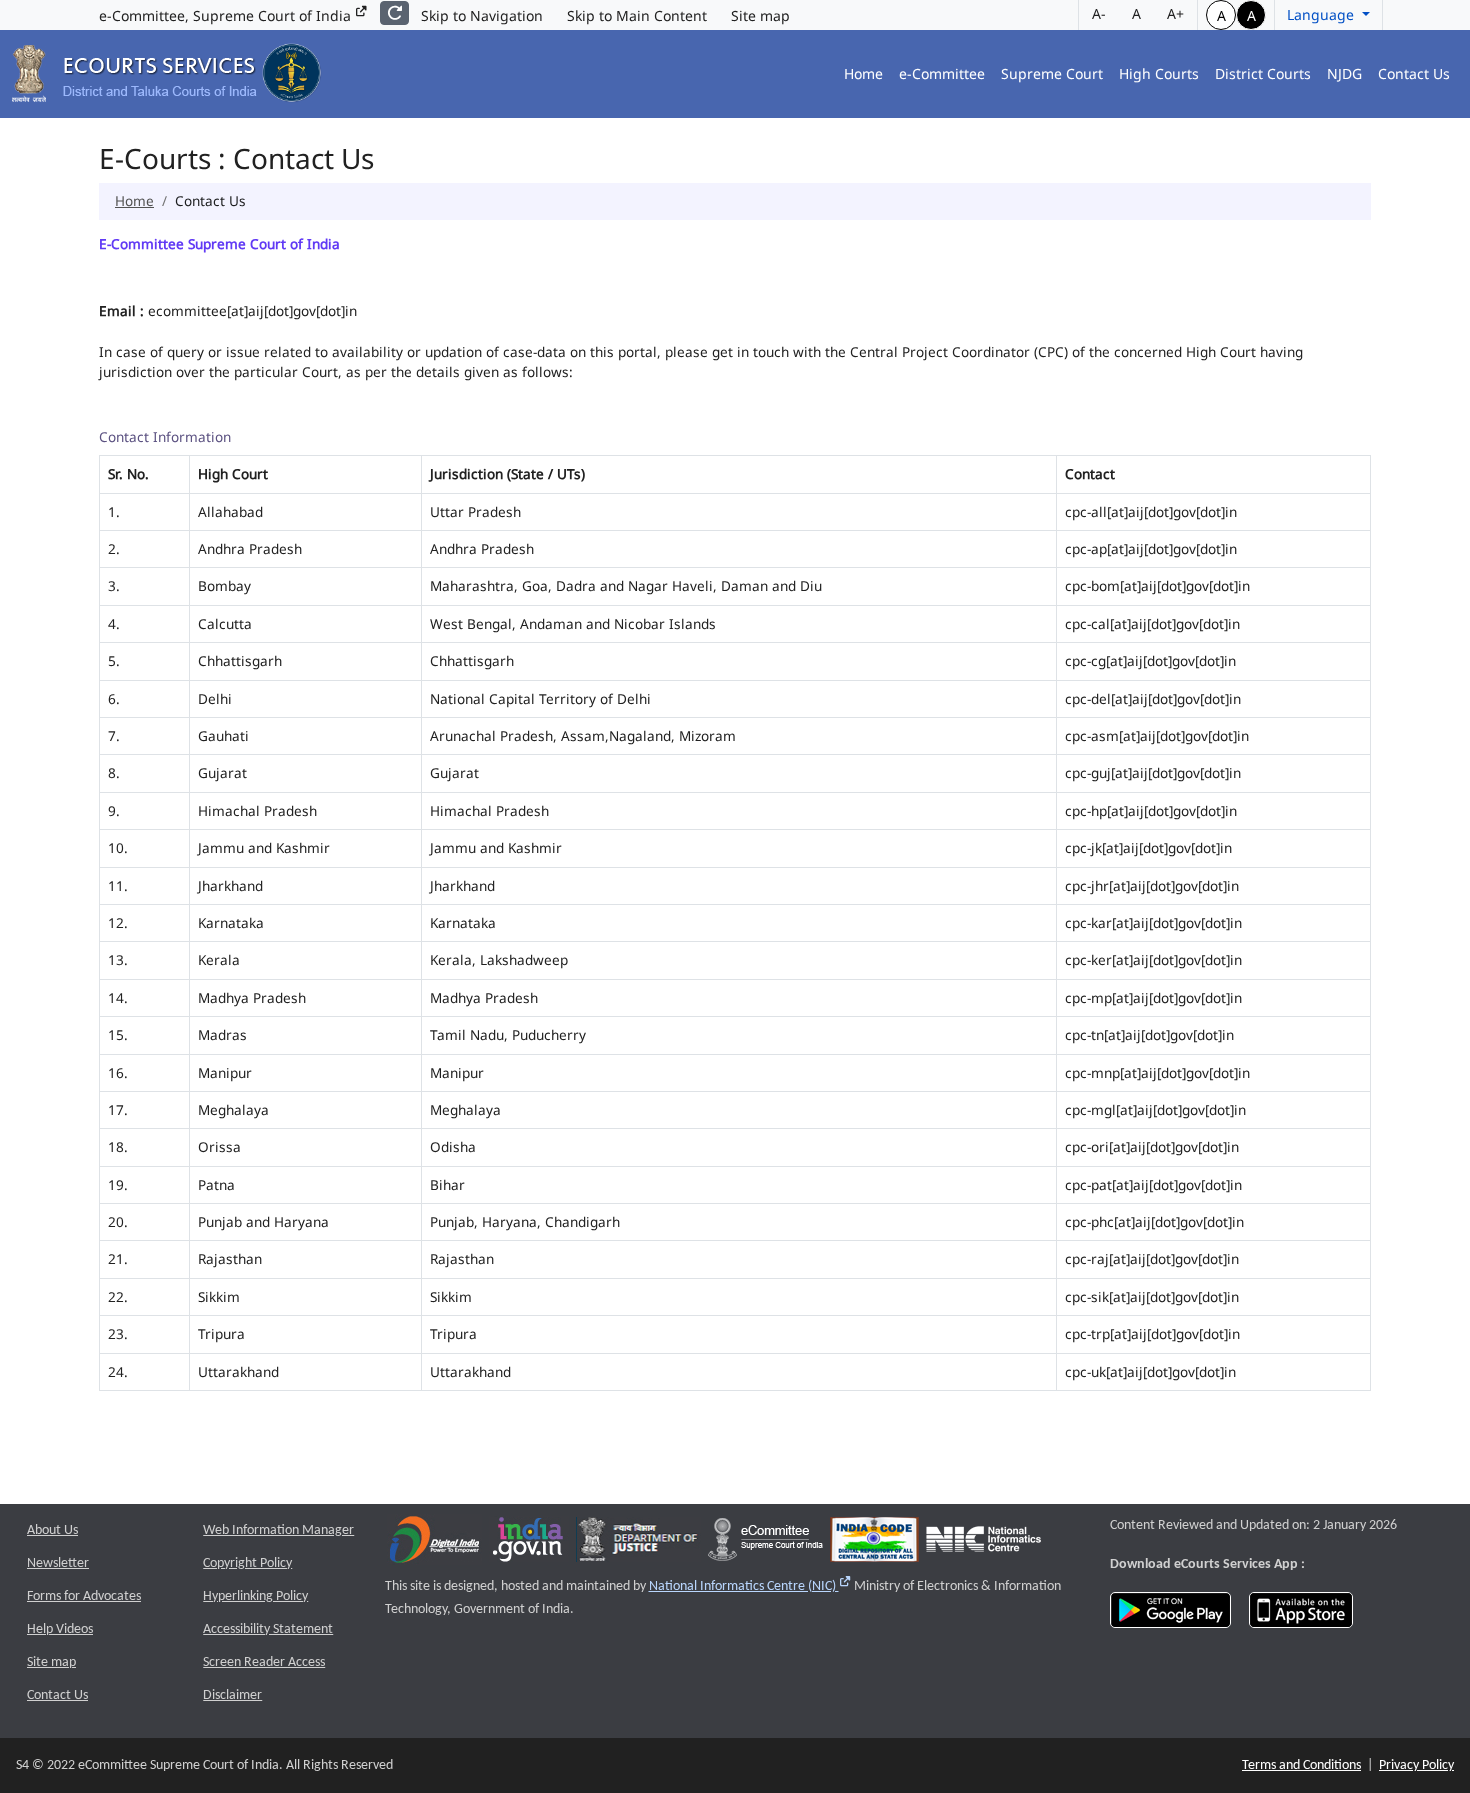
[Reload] (394, 13)
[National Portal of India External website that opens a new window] (529, 1543)
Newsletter (58, 1563)
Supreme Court (1052, 73)
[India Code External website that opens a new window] (874, 1543)
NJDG (1344, 73)
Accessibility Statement (268, 1629)
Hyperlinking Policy (255, 1596)
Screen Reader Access (264, 1662)
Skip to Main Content (637, 15)
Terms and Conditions (1301, 1765)
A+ (1175, 13)
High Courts (1159, 73)
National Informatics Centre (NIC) (750, 1586)
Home (863, 73)
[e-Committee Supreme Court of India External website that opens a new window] (765, 1543)
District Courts (1263, 73)
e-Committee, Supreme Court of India (227, 15)
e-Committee (942, 73)
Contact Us (1414, 73)
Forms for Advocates (84, 1596)
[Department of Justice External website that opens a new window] (638, 1543)
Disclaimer (232, 1695)
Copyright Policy (247, 1563)
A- (1099, 13)
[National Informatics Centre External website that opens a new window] (983, 1543)
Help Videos (60, 1629)
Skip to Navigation (482, 15)
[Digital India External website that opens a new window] (434, 1543)
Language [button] (1322, 14)
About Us (52, 1530)
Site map (760, 15)
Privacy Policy (1416, 1765)
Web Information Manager (278, 1530)
